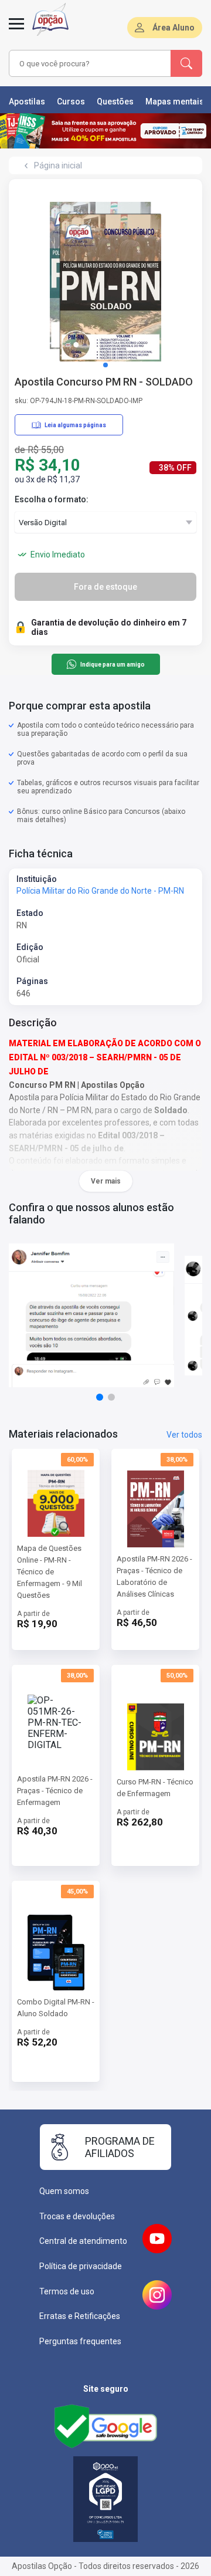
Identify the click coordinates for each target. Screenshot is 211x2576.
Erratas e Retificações (80, 2316)
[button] (105, 365)
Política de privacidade (81, 2266)
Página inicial (58, 165)
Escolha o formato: (52, 499)
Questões (115, 102)
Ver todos (184, 1435)
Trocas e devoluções (77, 2216)
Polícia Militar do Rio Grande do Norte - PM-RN (100, 891)
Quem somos (64, 2191)
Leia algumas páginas (75, 425)
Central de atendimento (83, 2241)
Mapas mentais (175, 102)
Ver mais (106, 1181)
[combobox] (90, 63)
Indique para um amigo (112, 665)
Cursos (71, 102)
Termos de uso (67, 2291)
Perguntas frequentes (80, 2341)
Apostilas (27, 102)
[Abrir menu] (16, 31)
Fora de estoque (105, 587)
